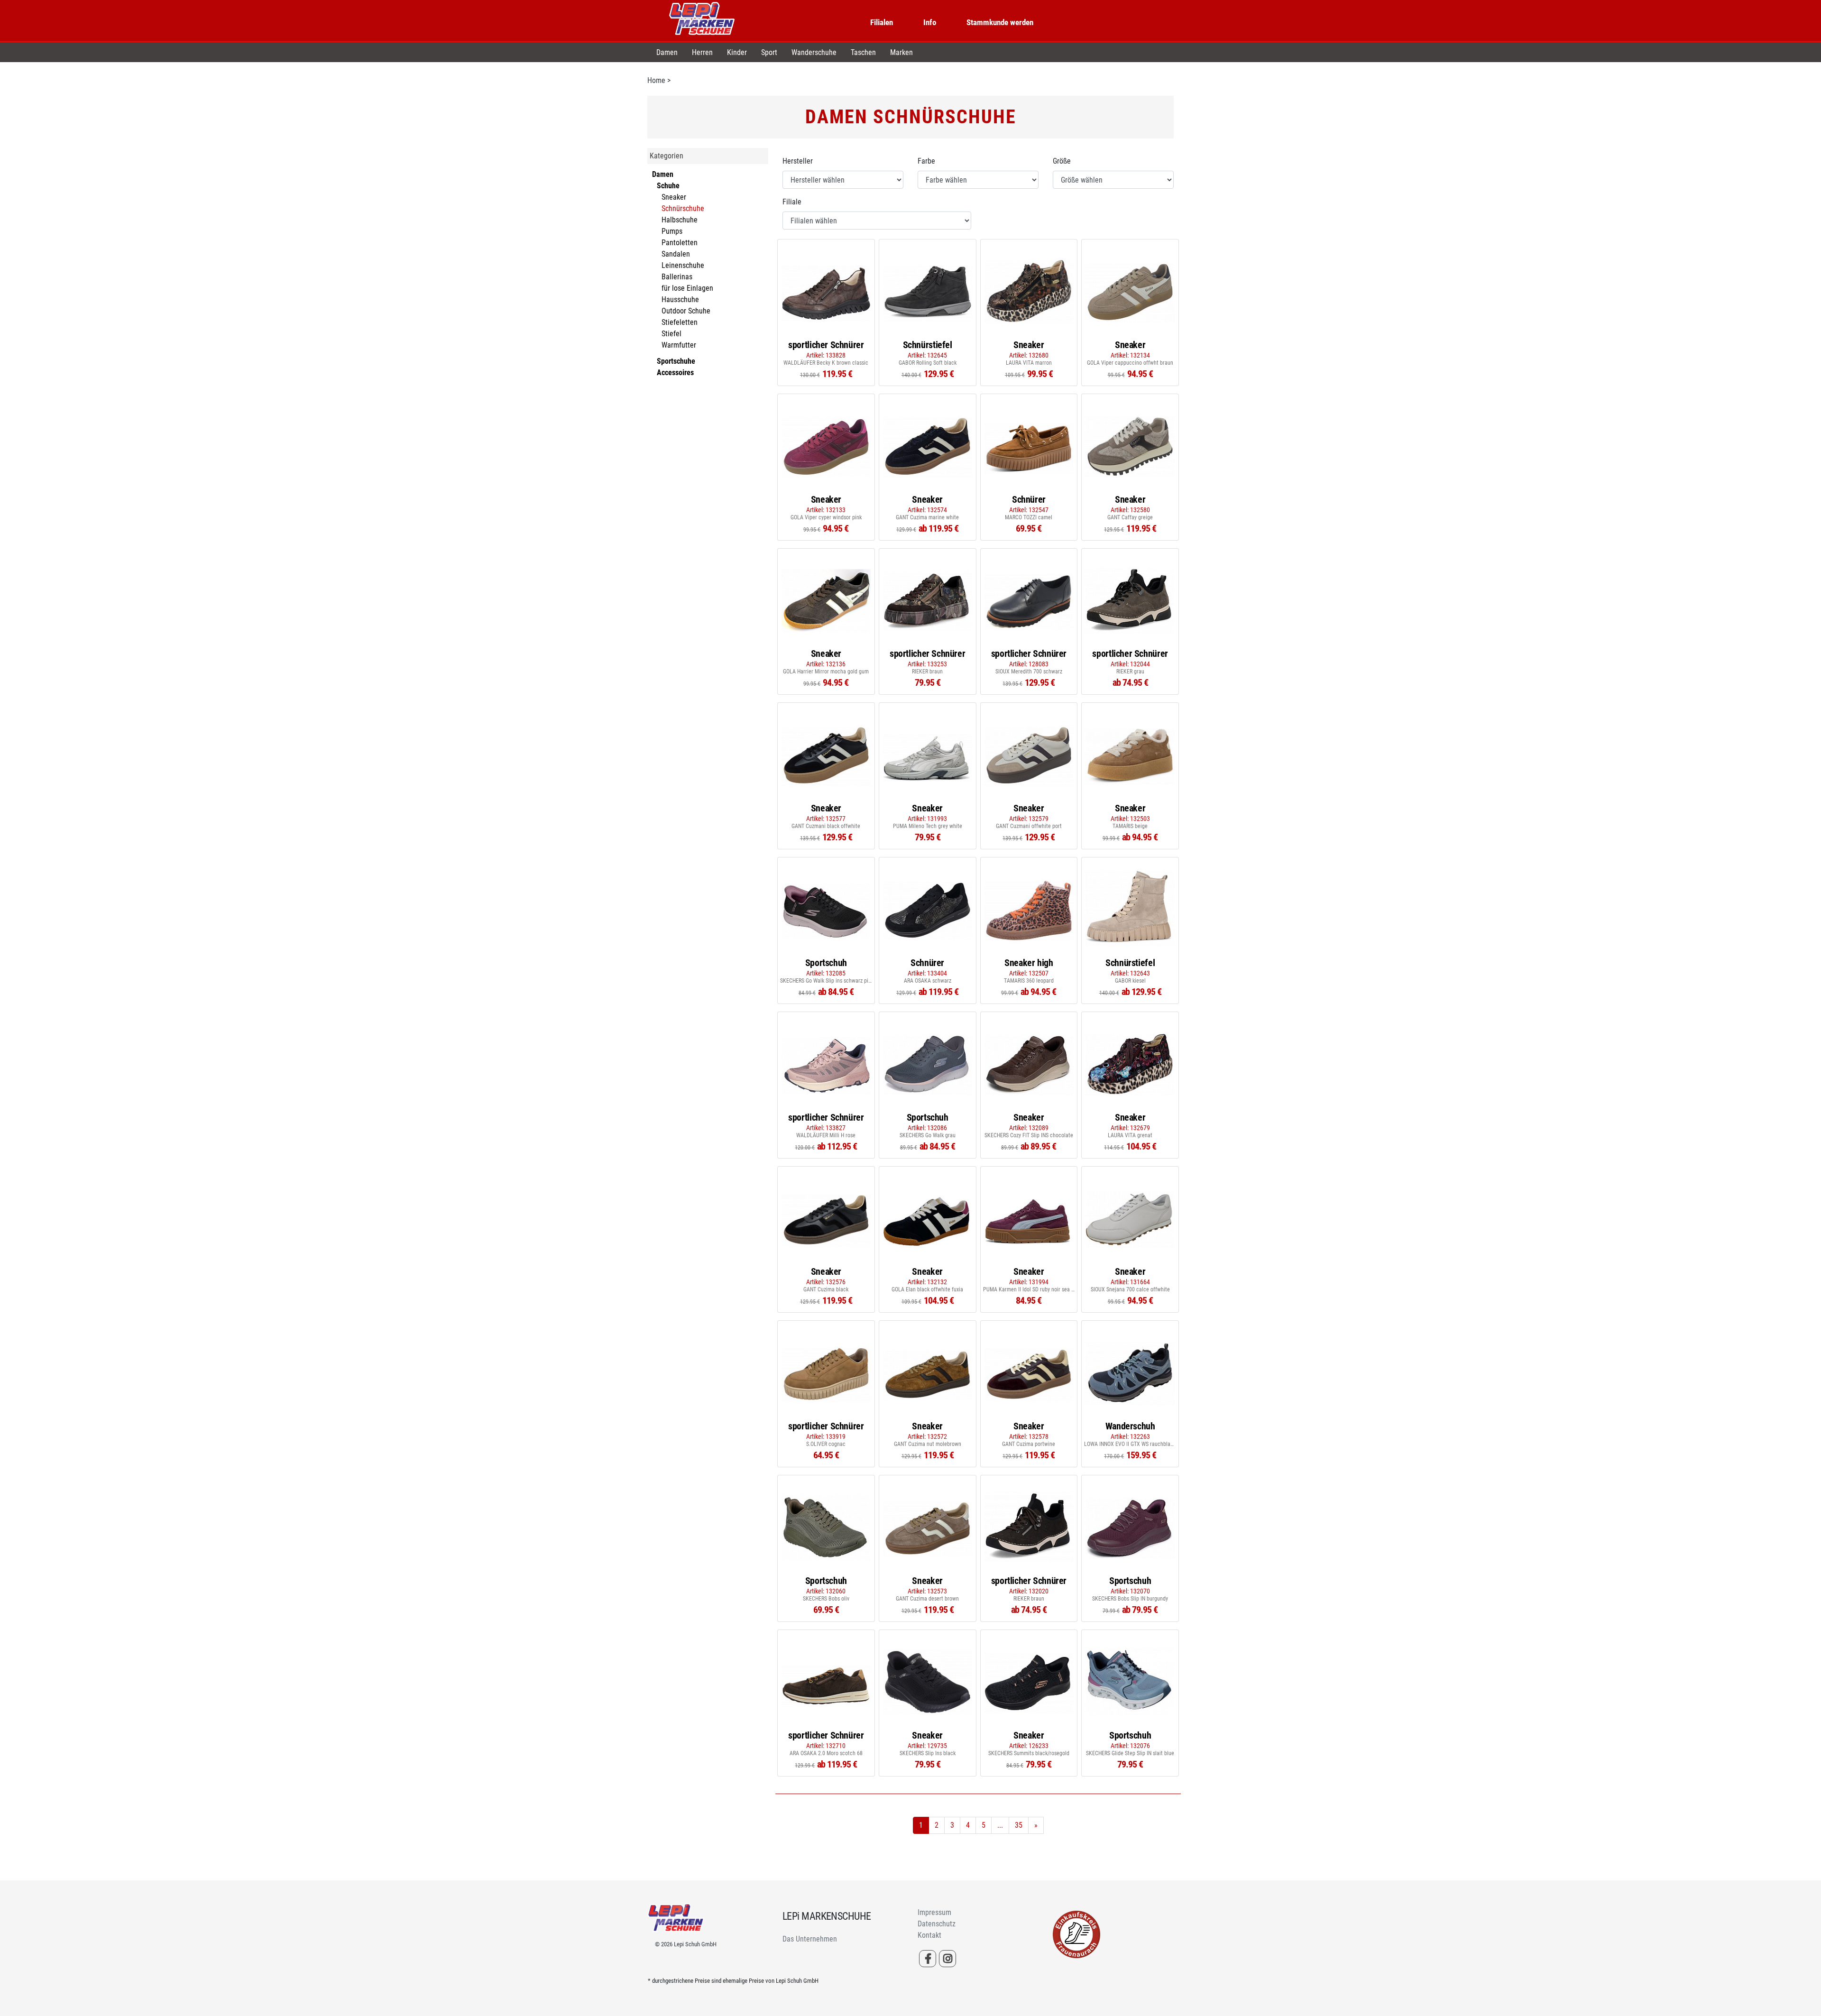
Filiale (792, 202)
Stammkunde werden (1000, 22)
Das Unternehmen (810, 1939)
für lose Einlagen (687, 288)
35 (1019, 1825)
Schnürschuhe (683, 208)
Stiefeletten (680, 322)
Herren (702, 52)
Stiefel (671, 334)
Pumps (672, 231)
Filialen (882, 22)
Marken (901, 52)
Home (656, 80)
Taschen (863, 52)
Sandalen (676, 254)
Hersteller (798, 161)
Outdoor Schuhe (686, 311)
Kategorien (667, 156)
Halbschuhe (680, 220)
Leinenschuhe (683, 265)
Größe (1062, 161)
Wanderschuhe (814, 52)
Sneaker (674, 197)
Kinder (737, 52)
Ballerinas (677, 277)
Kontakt (929, 1935)
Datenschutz (937, 1924)
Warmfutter (679, 345)
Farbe (926, 161)
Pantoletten (680, 243)
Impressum (934, 1912)
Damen (667, 52)
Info (930, 22)
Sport (769, 52)
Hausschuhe (680, 299)
